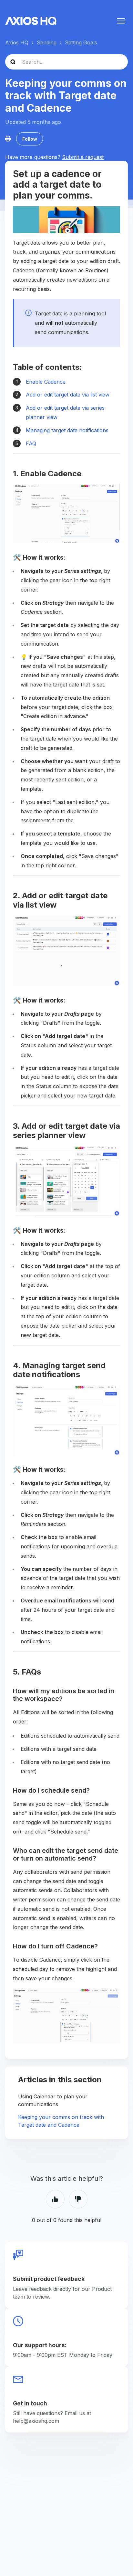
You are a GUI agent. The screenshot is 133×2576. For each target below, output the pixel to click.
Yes (55, 2199)
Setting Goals (81, 42)
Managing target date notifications (67, 430)
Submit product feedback (49, 2279)
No (78, 2199)
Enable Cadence (46, 382)
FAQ (31, 443)
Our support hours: (40, 2345)
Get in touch (30, 2403)
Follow (30, 139)
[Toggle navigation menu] (121, 21)
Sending (47, 42)
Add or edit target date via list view (68, 395)
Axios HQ (17, 42)
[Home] (31, 21)
